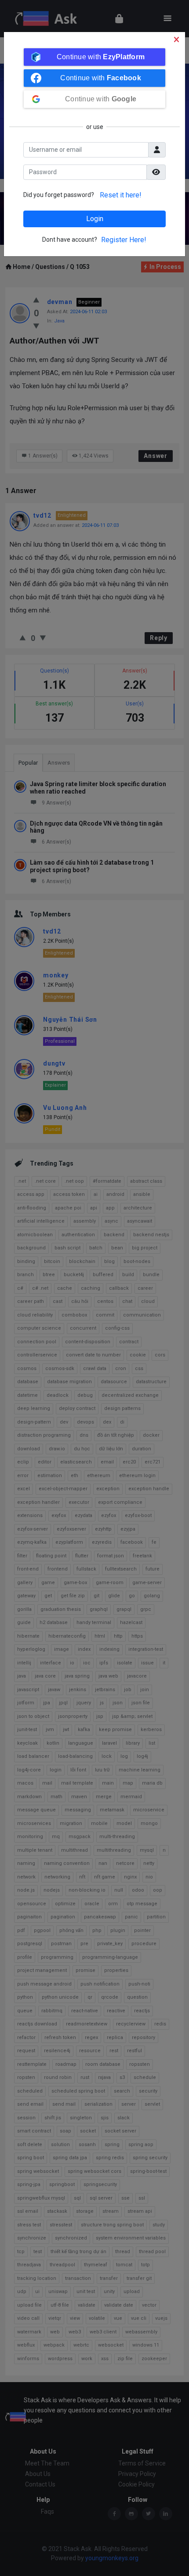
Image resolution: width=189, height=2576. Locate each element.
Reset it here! (121, 195)
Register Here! (124, 240)
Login (95, 219)
